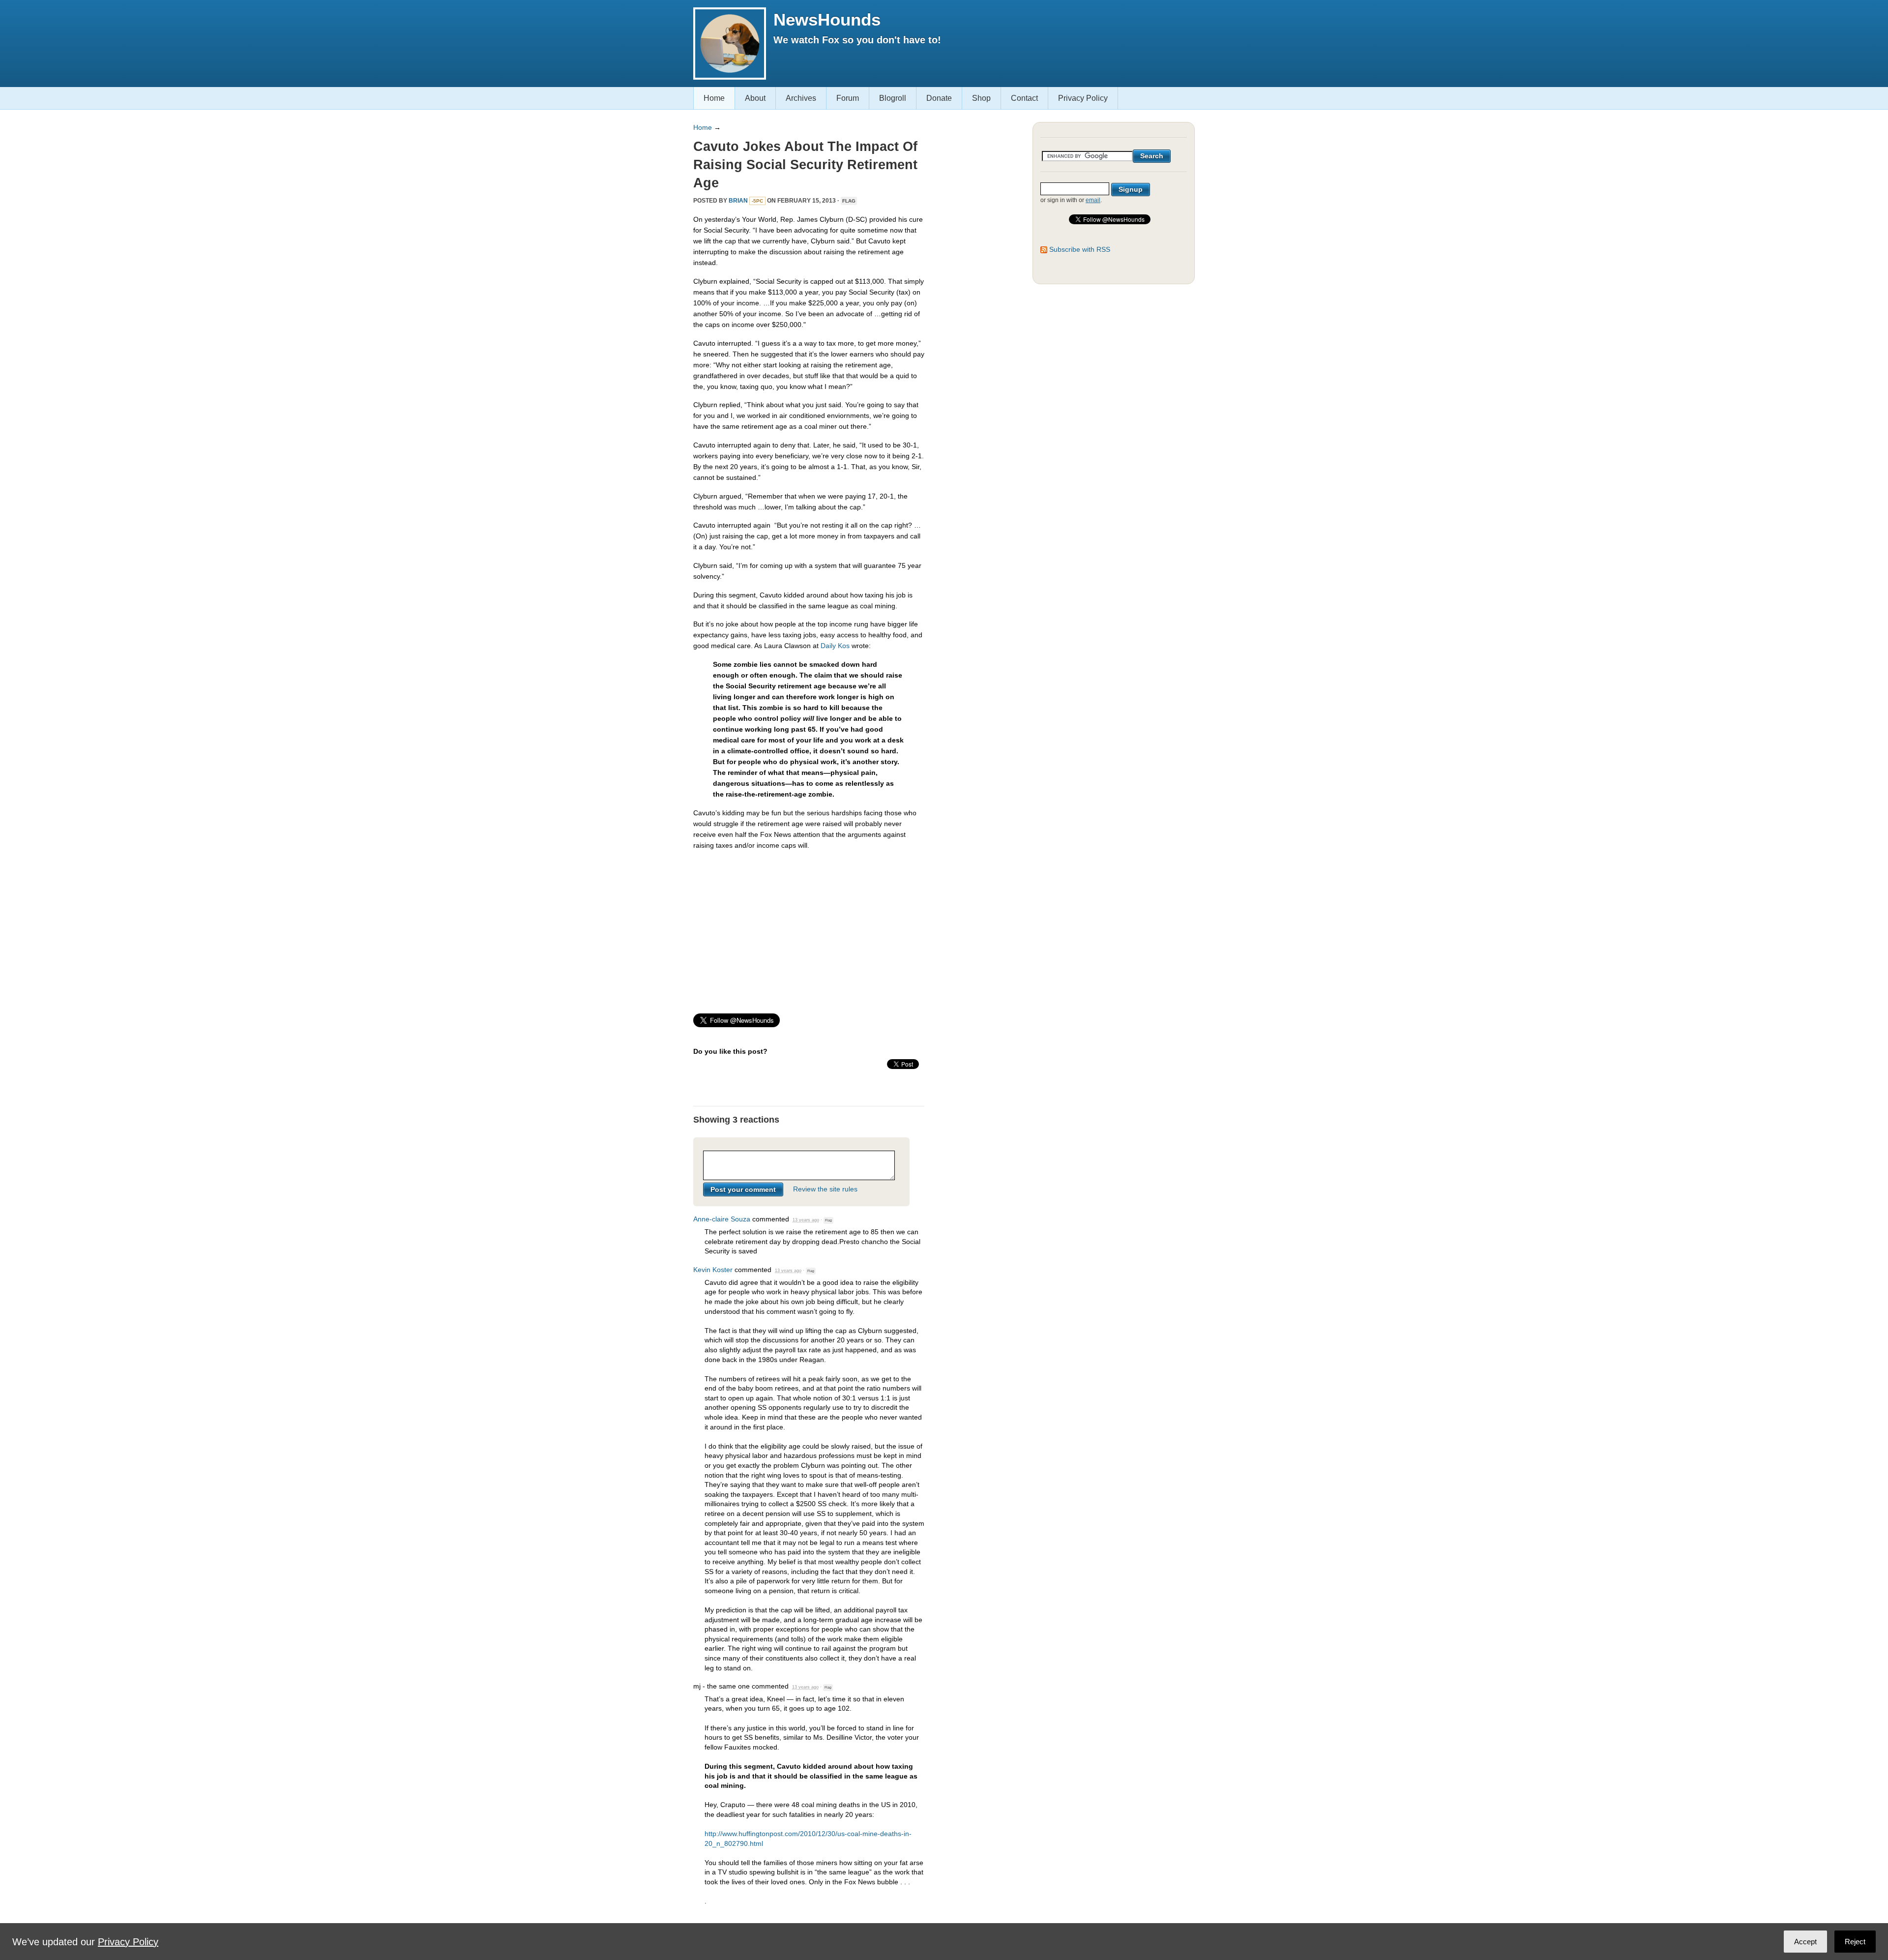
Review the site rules (825, 1189)
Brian (738, 201)
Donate (939, 98)
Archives (801, 98)
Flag (849, 201)
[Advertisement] (809, 927)
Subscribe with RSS (1080, 249)
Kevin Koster (713, 1270)
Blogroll (893, 98)
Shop (981, 98)
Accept (1805, 1942)
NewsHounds (827, 19)
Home (714, 98)
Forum (848, 98)
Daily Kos (835, 646)
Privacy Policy (1083, 98)
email (1093, 200)
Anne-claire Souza (722, 1219)
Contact (1024, 98)
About (755, 98)
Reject (1855, 1942)
